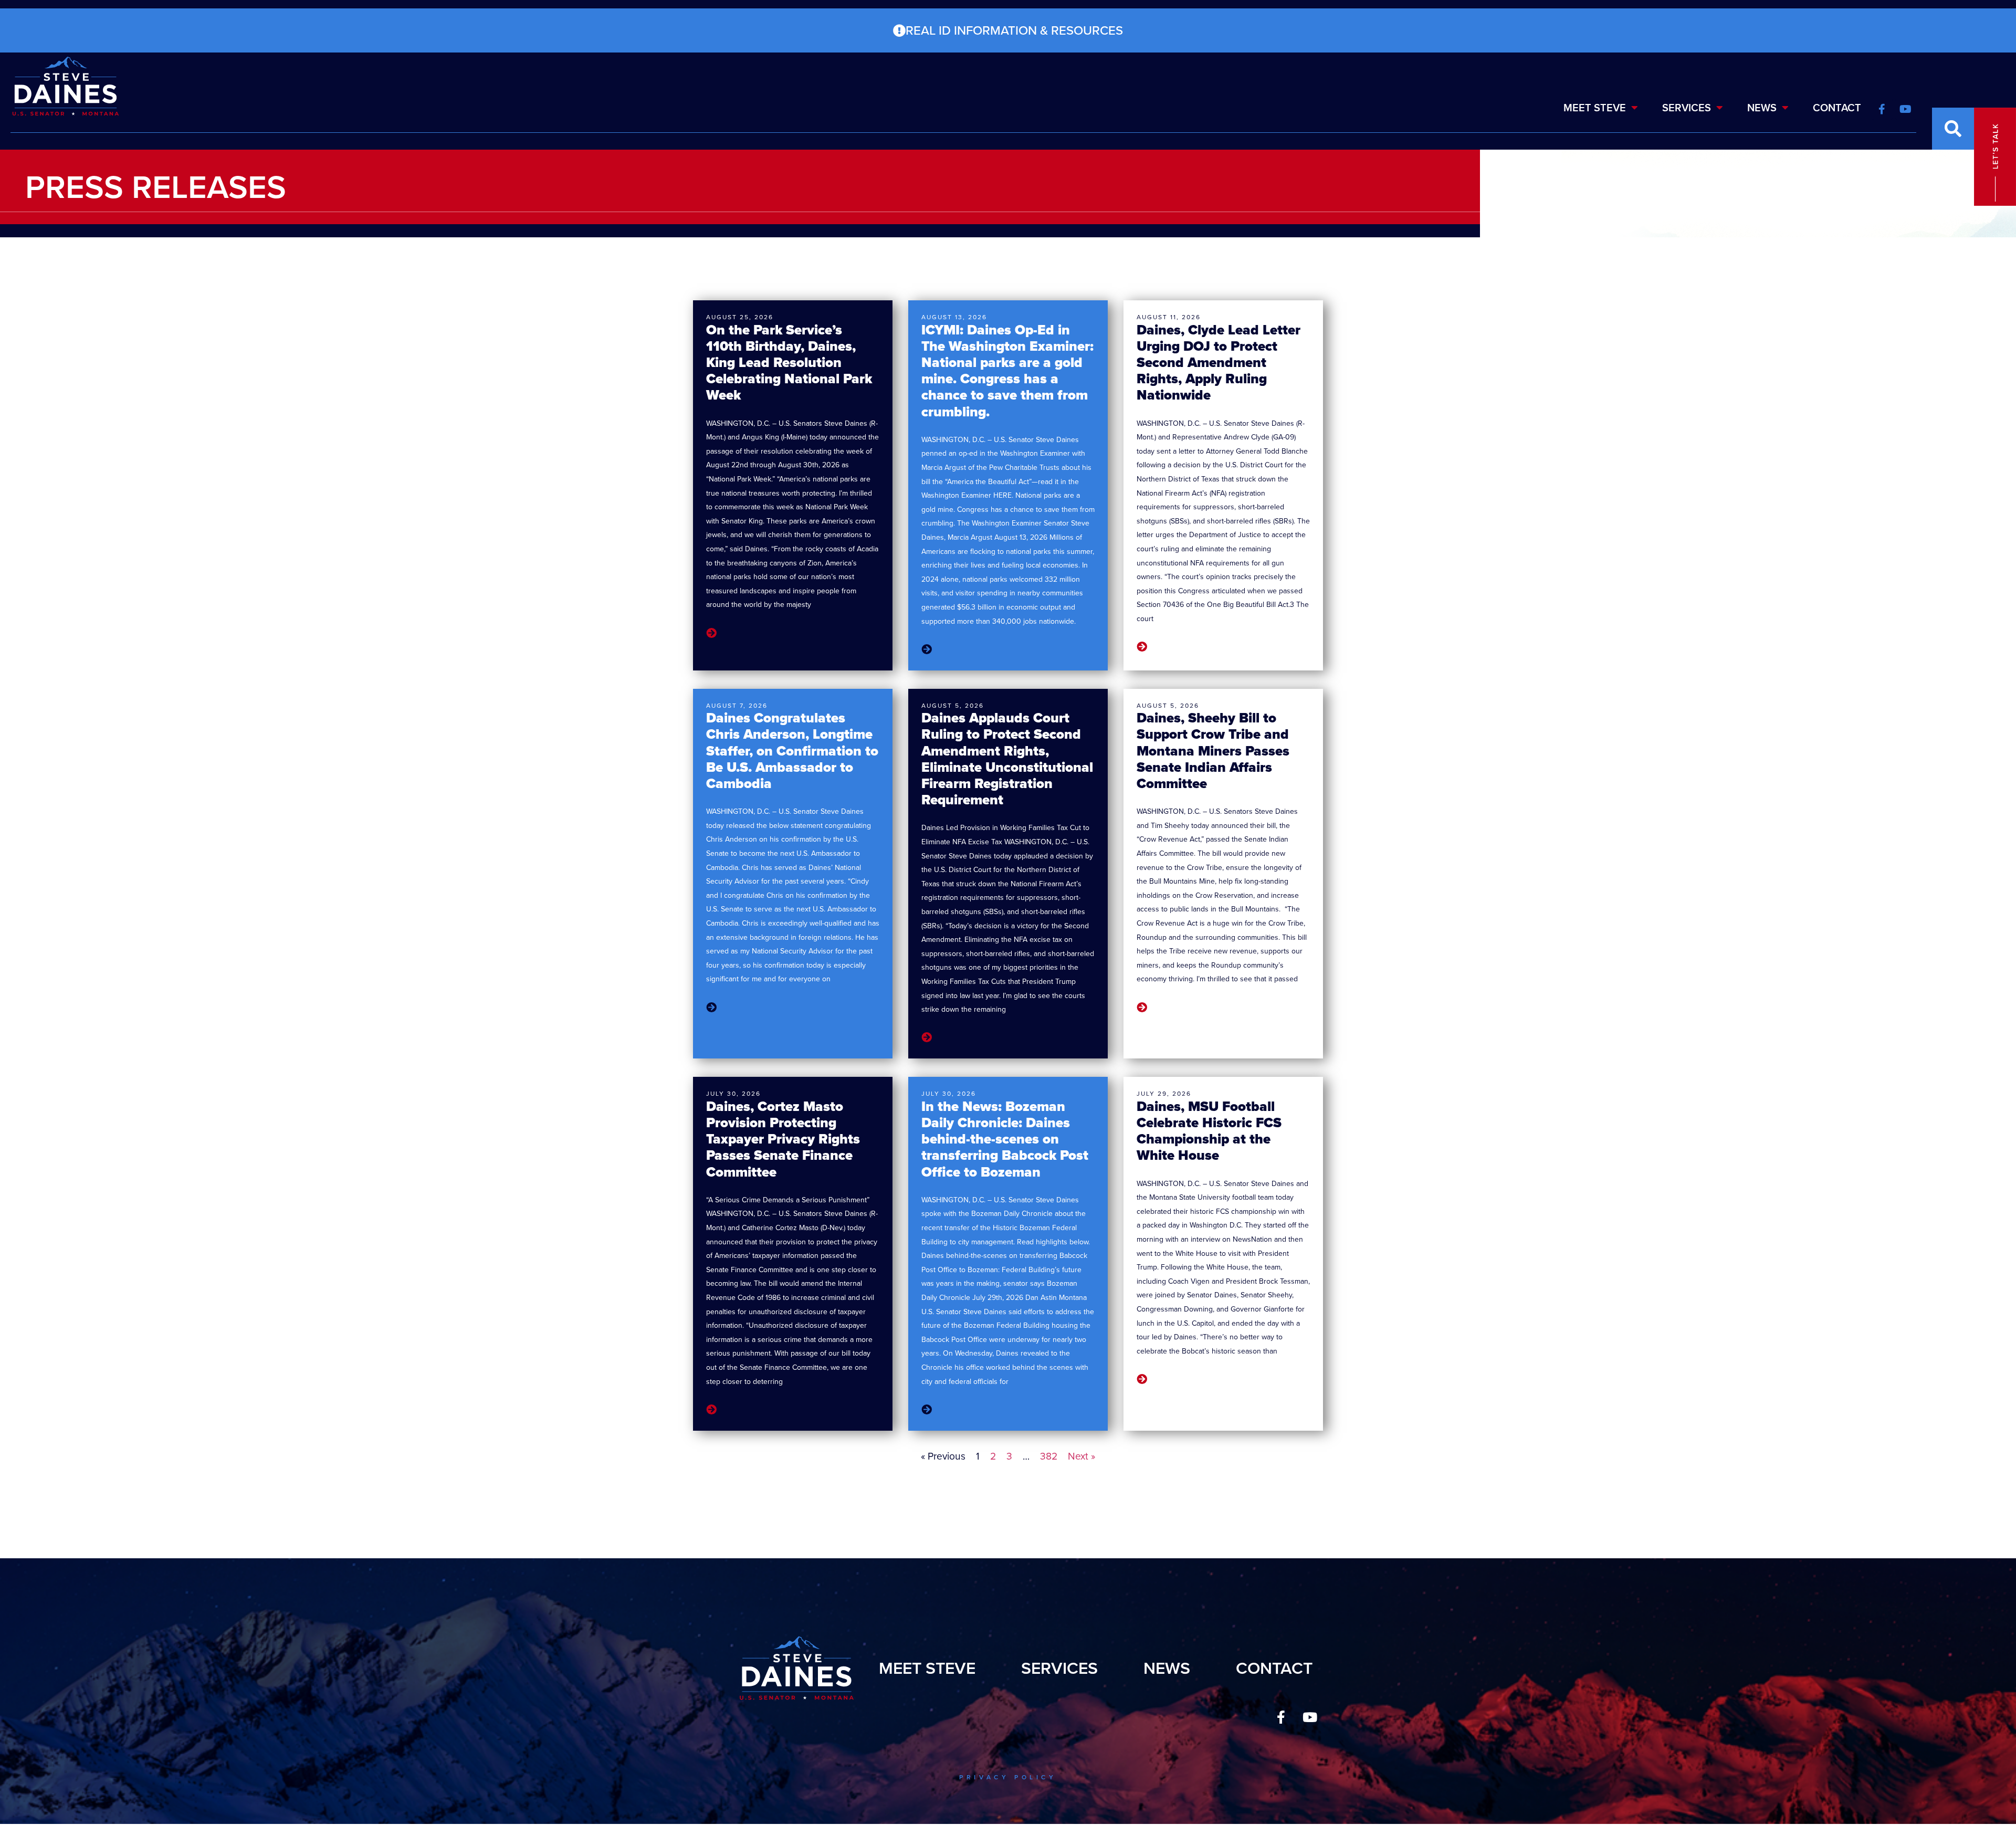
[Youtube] (1310, 1717)
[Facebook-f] (1281, 1717)
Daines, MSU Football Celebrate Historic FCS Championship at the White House (1209, 1131)
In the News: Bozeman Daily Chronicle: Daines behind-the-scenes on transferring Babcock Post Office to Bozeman (1005, 1139)
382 (1049, 1456)
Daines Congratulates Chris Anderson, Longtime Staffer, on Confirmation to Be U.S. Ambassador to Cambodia (792, 751)
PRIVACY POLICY (1008, 1777)
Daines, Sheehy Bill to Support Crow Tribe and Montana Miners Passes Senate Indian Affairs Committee (1213, 751)
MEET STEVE (1595, 108)
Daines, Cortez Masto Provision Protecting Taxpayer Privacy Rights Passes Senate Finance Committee (783, 1139)
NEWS (1762, 108)
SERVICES (1687, 108)
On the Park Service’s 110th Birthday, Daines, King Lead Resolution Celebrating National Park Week (789, 363)
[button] (1953, 129)
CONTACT (1837, 108)
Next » (1081, 1456)
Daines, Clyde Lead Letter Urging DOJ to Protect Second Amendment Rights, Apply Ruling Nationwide (1219, 363)
